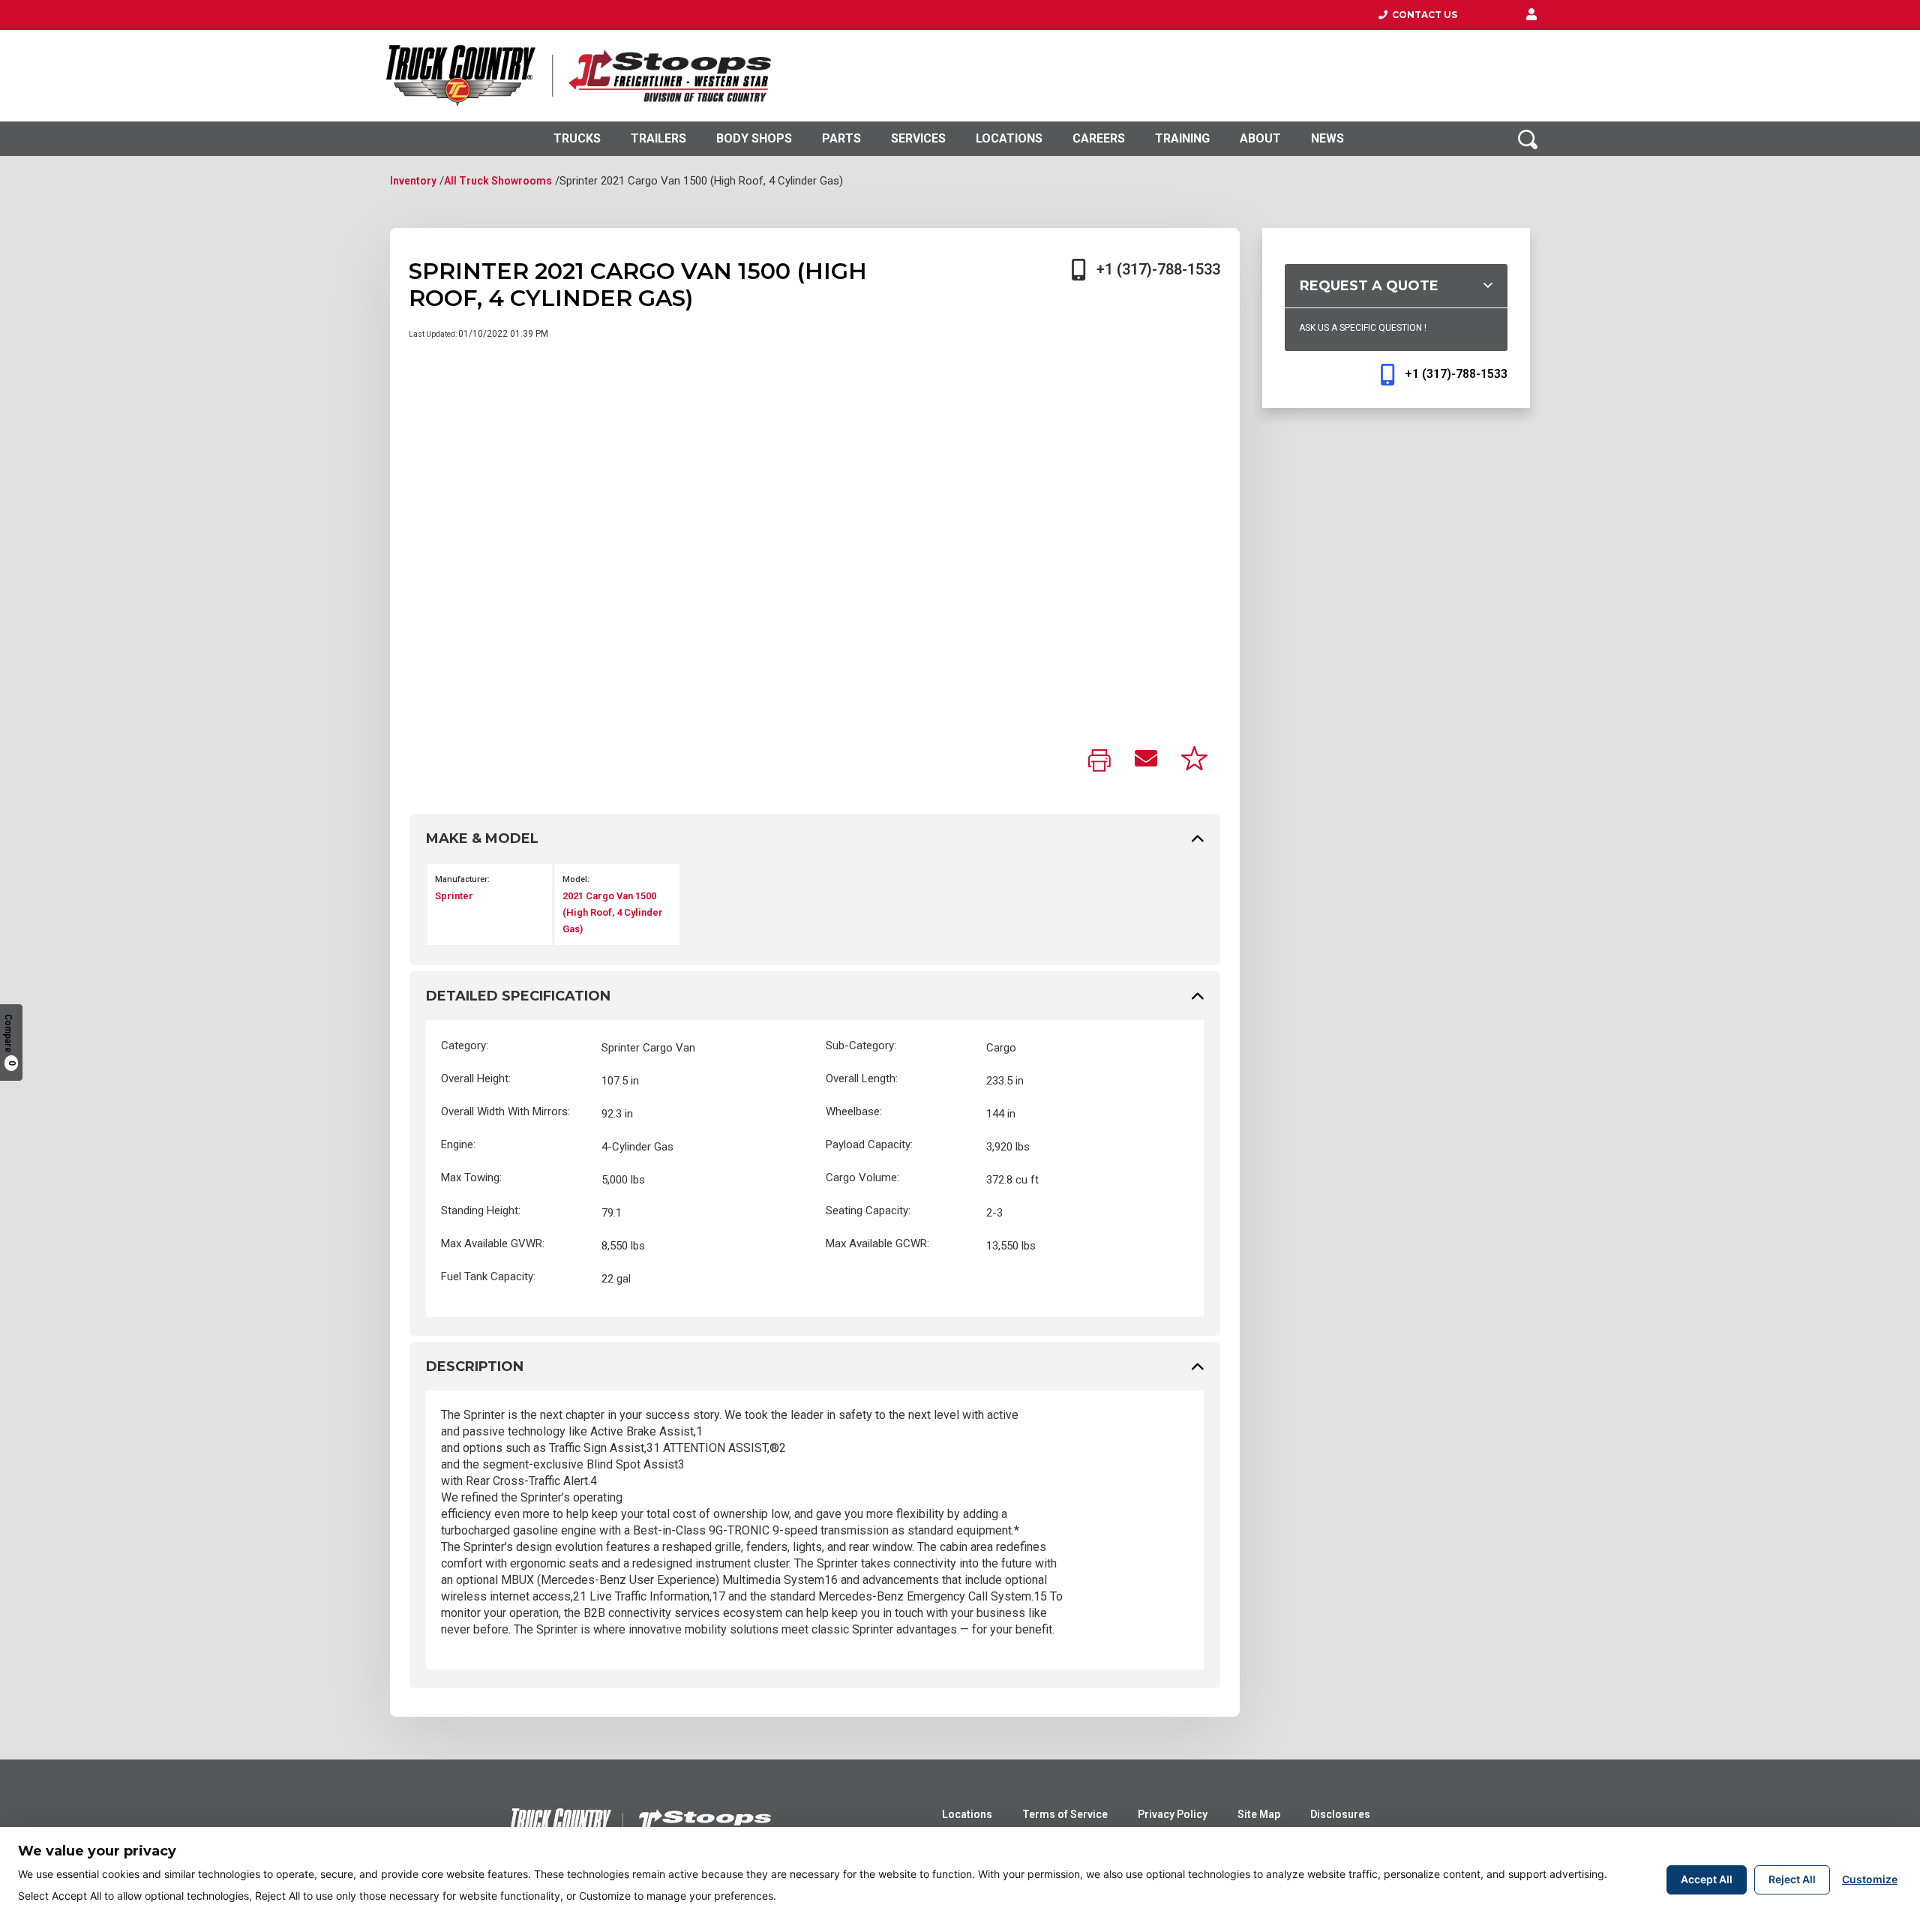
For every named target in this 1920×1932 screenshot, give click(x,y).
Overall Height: (476, 1078)
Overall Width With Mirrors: (505, 1111)
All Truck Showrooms (498, 181)
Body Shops (754, 138)
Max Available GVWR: (493, 1243)
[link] (1099, 762)
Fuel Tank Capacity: (488, 1276)
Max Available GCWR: (877, 1243)
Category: (465, 1045)
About (1260, 138)
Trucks (577, 138)
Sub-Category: (861, 1045)
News (1327, 138)
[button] (1531, 15)
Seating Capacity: (868, 1210)
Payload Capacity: (869, 1144)
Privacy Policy (1173, 1814)
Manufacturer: (462, 879)
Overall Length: (862, 1078)
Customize (1870, 1879)
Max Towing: (471, 1177)
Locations (1009, 138)
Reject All (1792, 1879)
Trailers (658, 138)
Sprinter (454, 896)
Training (1182, 138)
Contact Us (1422, 15)
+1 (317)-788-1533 (1158, 269)
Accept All (1707, 1879)
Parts (841, 138)
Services (918, 138)
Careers (1099, 138)
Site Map (1259, 1814)
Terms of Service (1065, 1814)
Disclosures (1340, 1814)
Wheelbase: (854, 1111)
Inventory (413, 181)
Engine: (458, 1144)
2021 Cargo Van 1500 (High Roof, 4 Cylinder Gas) (613, 912)
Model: (576, 879)
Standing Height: (481, 1210)
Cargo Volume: (862, 1177)
